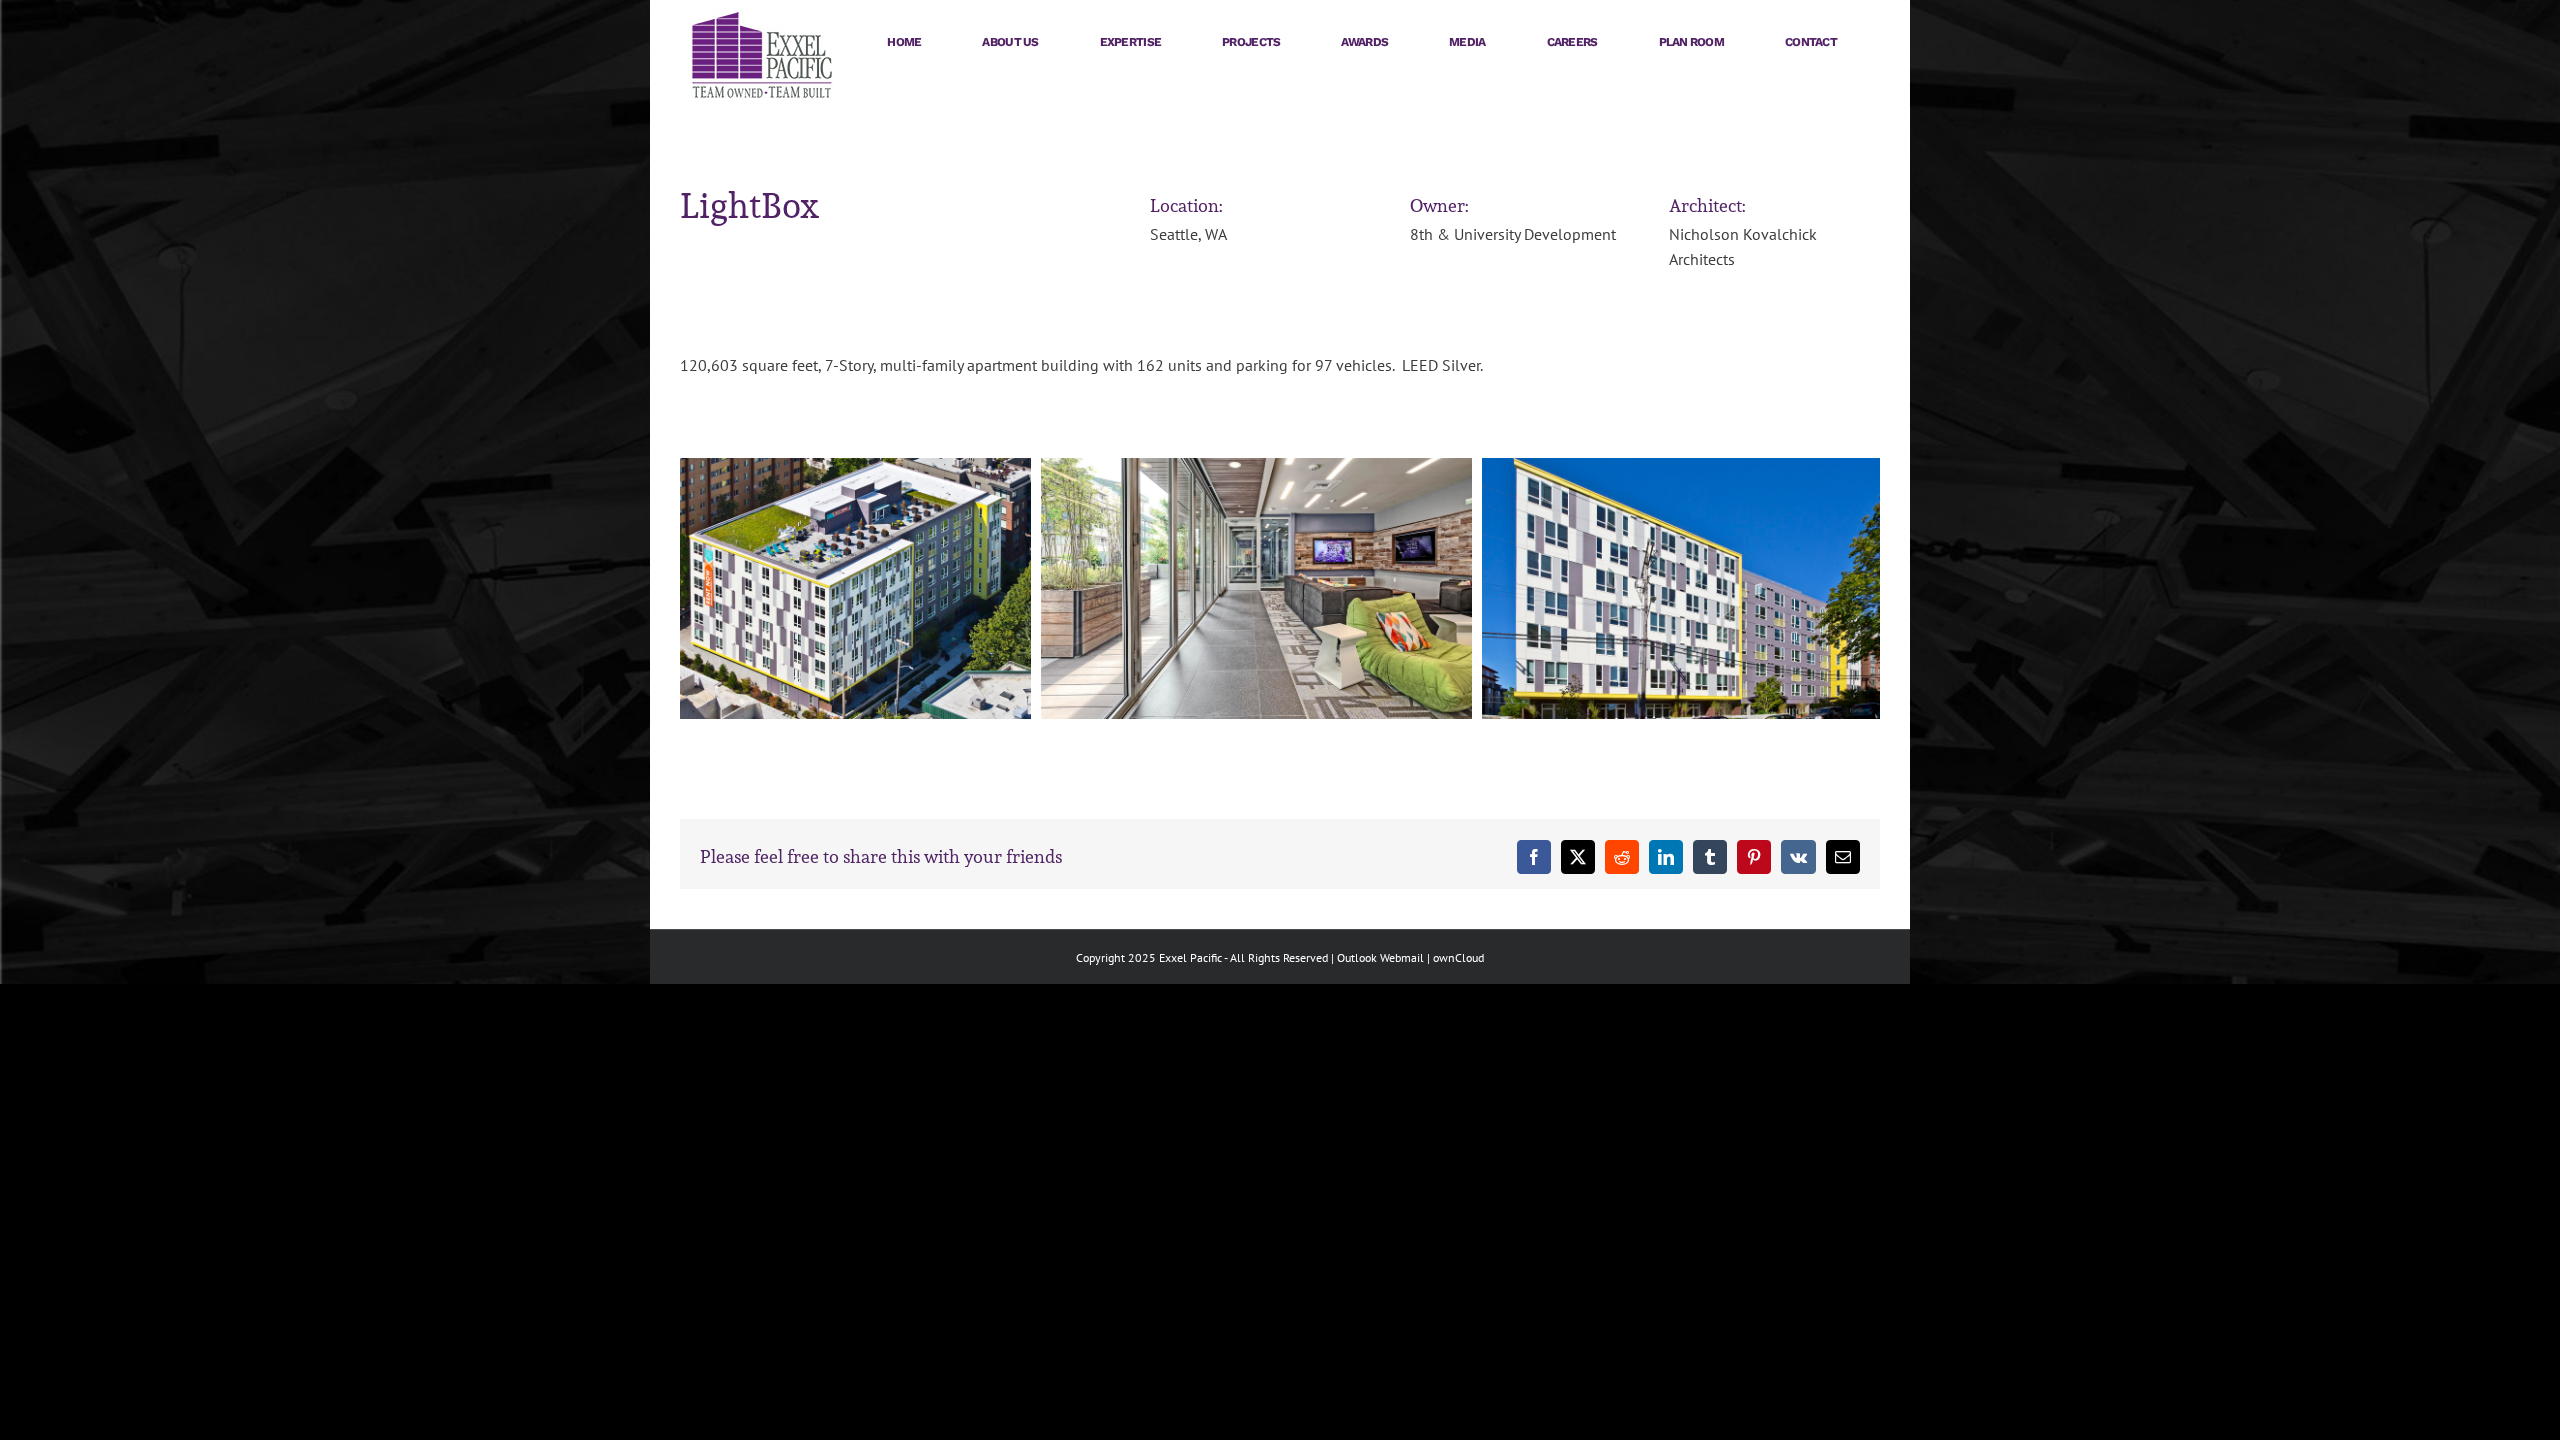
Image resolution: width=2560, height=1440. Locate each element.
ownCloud (1458, 957)
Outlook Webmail (1380, 957)
